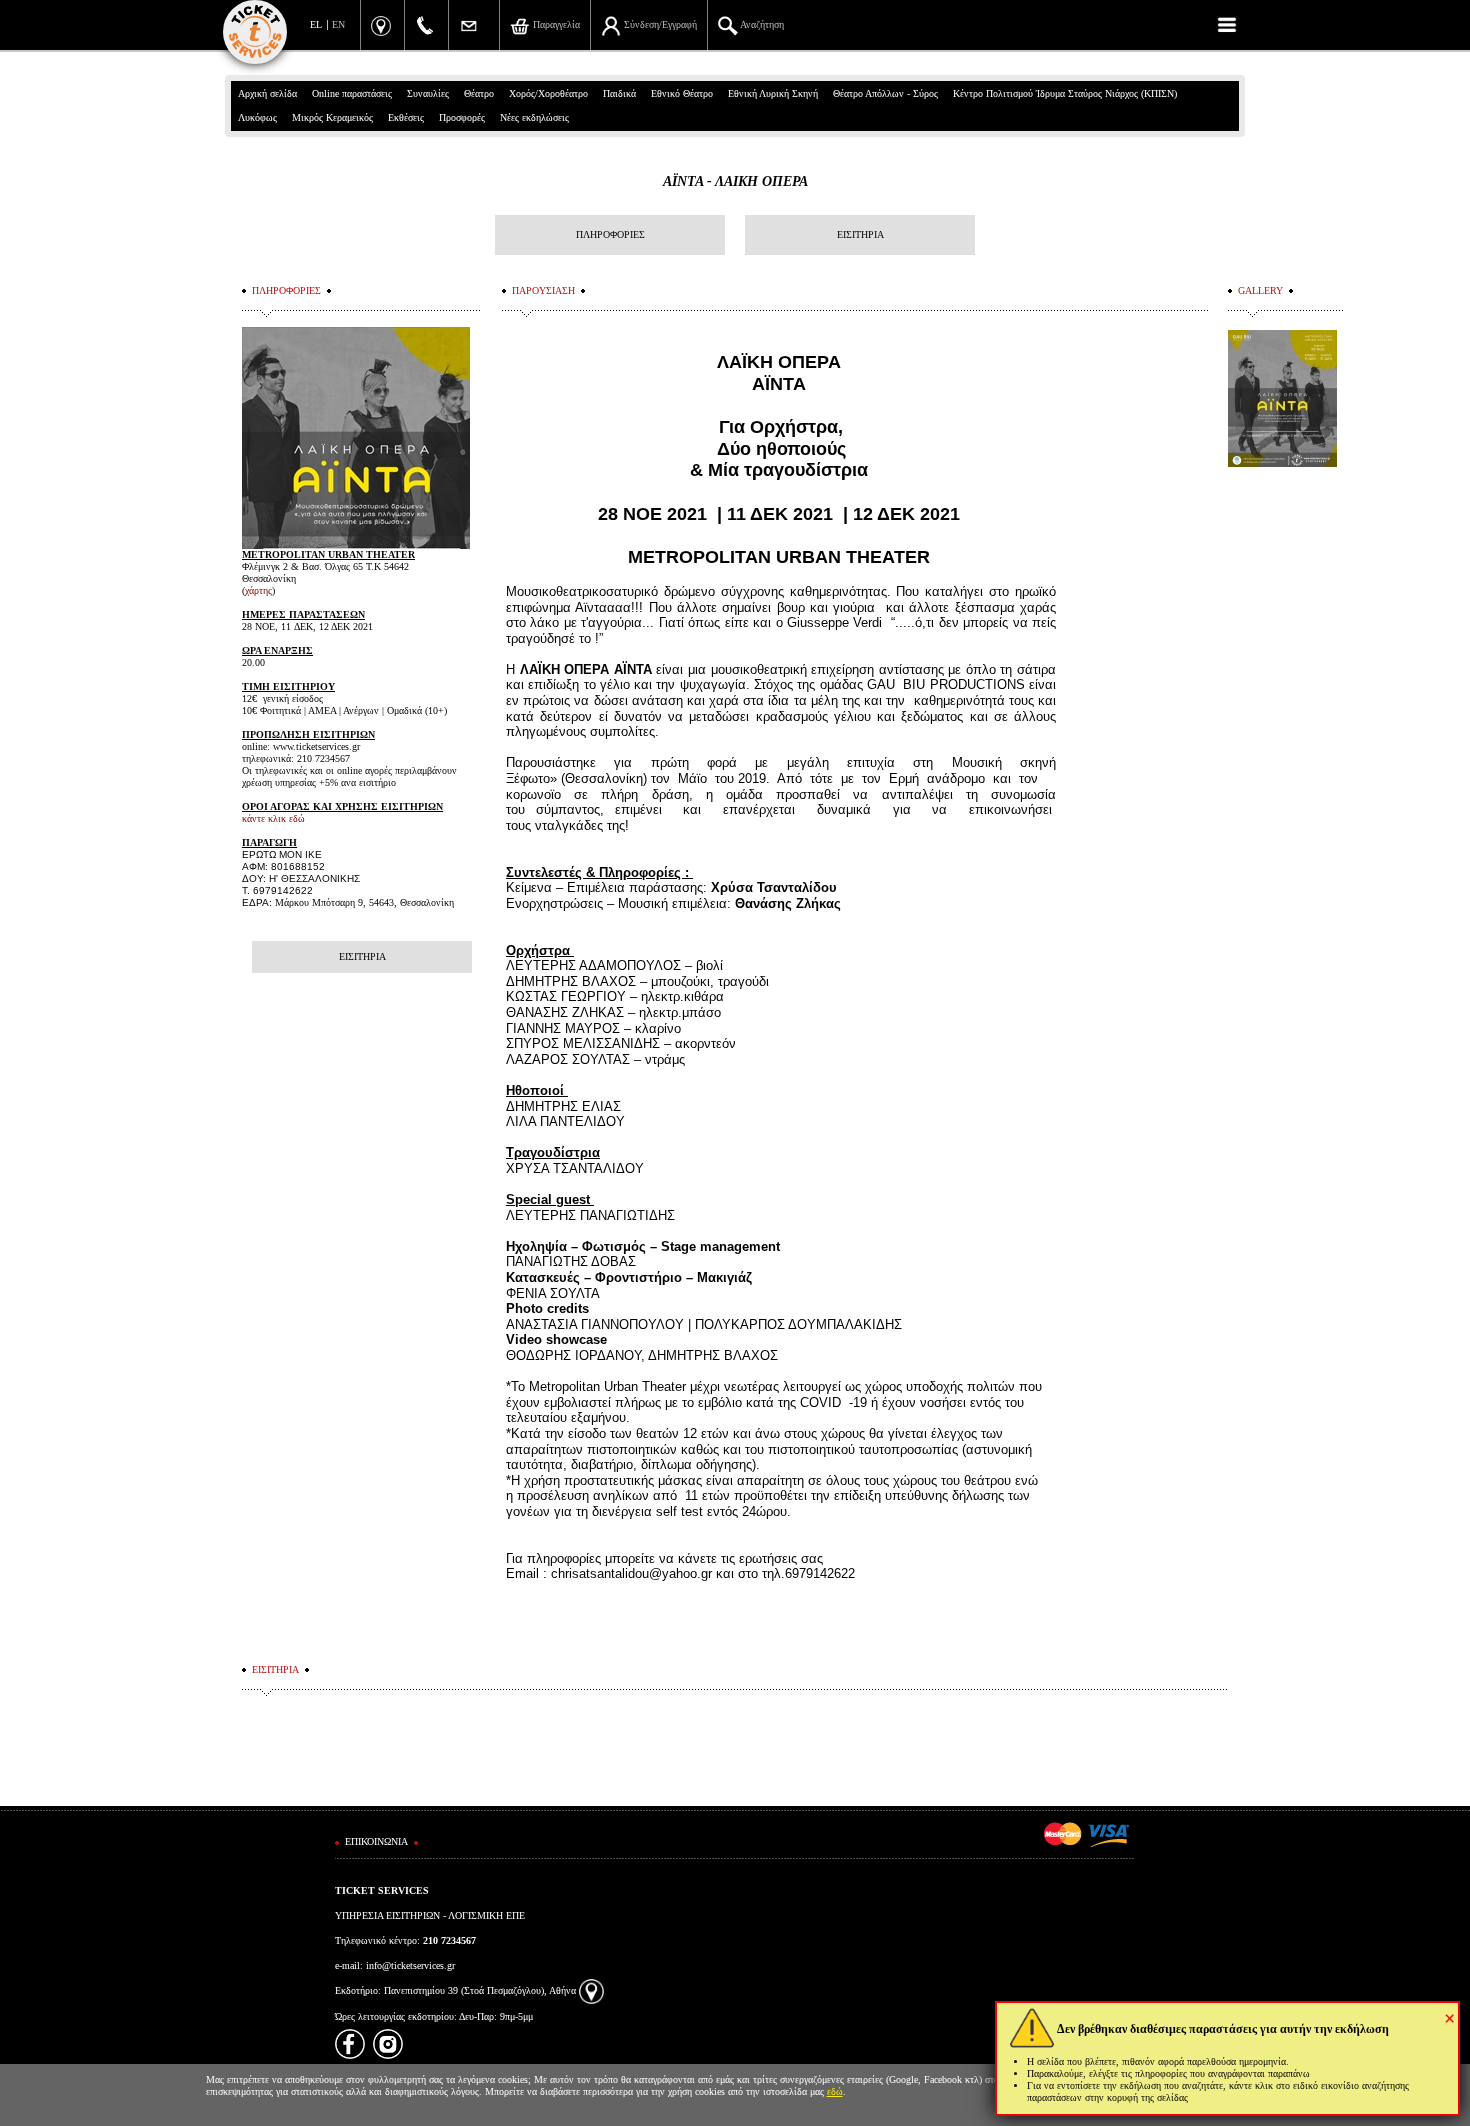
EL (316, 24)
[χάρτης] (591, 1990)
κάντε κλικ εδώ (273, 818)
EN (338, 24)
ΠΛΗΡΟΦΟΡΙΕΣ (610, 234)
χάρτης (258, 590)
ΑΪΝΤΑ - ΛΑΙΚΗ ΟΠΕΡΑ (735, 181)
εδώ (835, 2091)
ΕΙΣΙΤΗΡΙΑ (860, 234)
